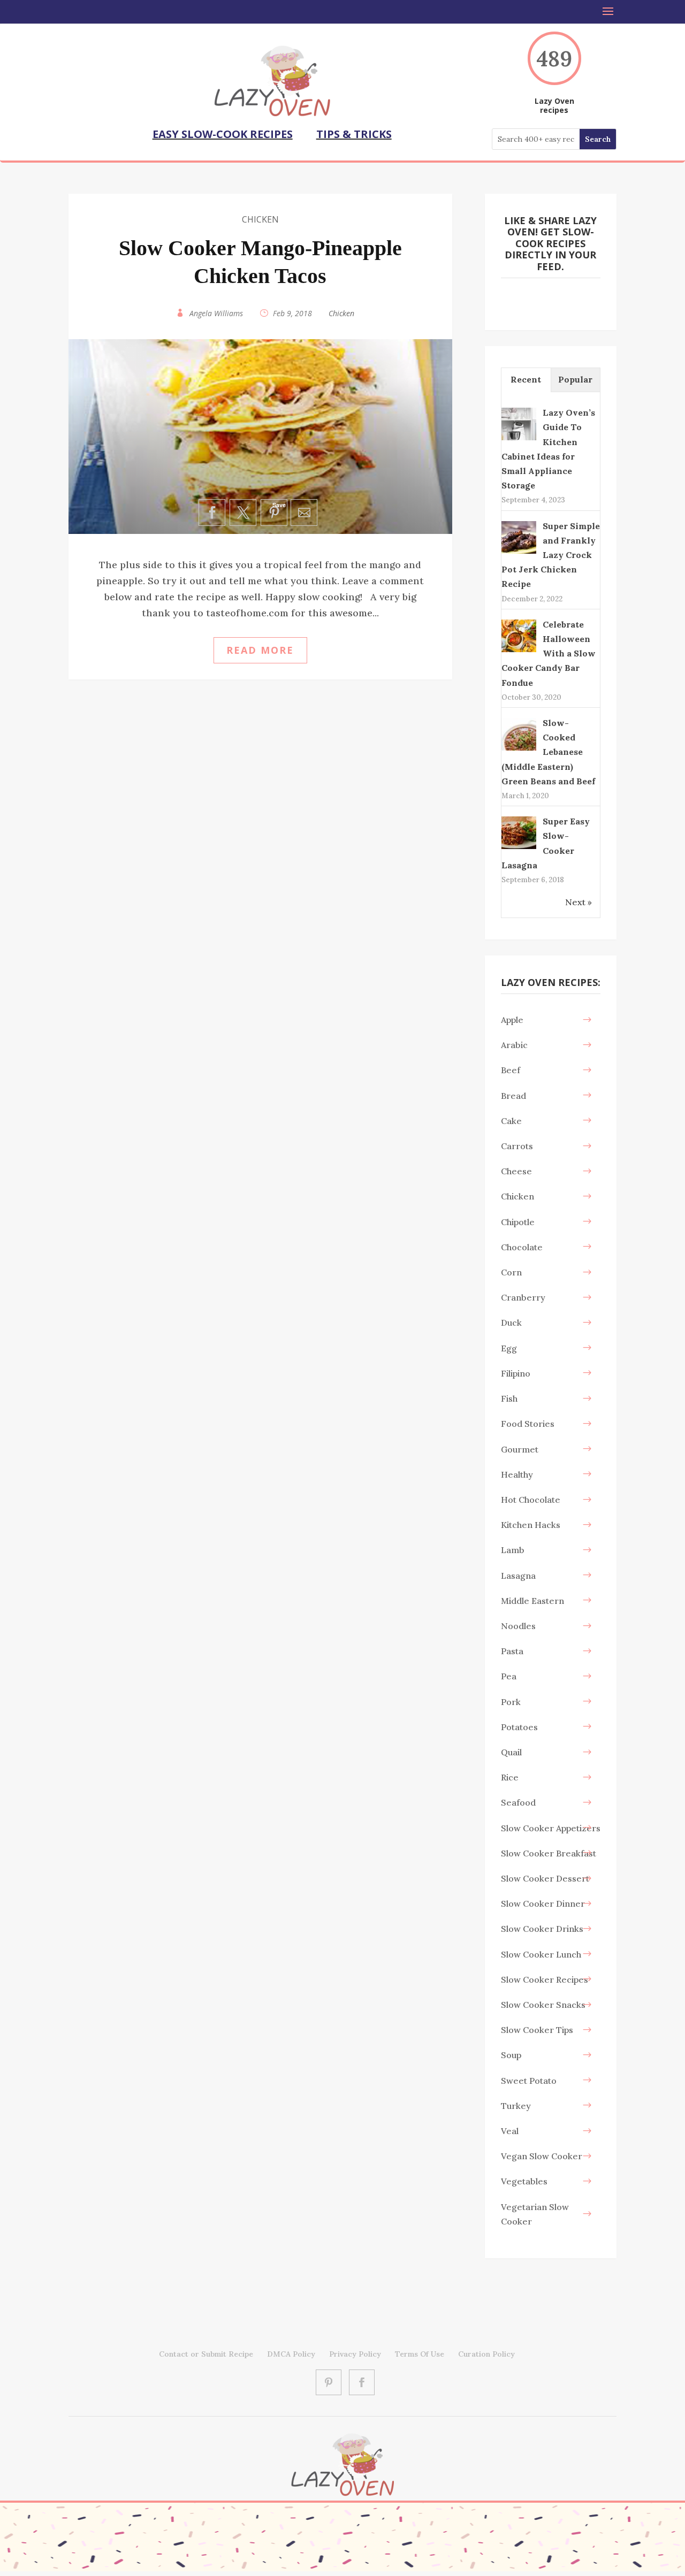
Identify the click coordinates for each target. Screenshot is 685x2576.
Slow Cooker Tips (537, 2030)
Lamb (513, 1550)
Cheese (516, 1171)
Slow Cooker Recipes (545, 1979)
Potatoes (519, 1727)
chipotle (518, 1222)
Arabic (514, 1045)
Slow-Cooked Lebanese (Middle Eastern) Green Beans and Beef (548, 752)
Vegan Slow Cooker (542, 2156)
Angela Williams (216, 313)
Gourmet (520, 1449)
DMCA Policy (291, 2354)
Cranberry (523, 1297)
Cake (511, 1121)
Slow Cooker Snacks (543, 2005)
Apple (512, 1020)
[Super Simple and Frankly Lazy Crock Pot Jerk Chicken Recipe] (519, 553)
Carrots (517, 1146)
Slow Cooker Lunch (541, 1954)
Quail (511, 1752)
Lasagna (518, 1576)
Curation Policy (486, 2354)
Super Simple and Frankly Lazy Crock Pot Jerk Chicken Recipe (551, 555)
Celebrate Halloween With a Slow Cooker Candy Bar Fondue (549, 653)
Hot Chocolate (531, 1500)
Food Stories (528, 1424)
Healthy (517, 1474)
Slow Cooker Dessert (545, 1878)
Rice (510, 1777)
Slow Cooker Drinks (542, 1929)
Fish (509, 1398)
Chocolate (522, 1247)
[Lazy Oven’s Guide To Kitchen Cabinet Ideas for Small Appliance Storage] (519, 439)
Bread (513, 1096)
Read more (260, 650)
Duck (511, 1323)
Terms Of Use (420, 2354)
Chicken (260, 219)
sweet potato (529, 2081)
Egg (509, 1348)
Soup (511, 2055)
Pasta (512, 1651)
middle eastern (532, 1601)
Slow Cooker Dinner (543, 1904)
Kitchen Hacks (531, 1525)
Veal (510, 2131)
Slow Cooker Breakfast (549, 1853)
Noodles (518, 1626)
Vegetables (524, 2181)
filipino (516, 1373)
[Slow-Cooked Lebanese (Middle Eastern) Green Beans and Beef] (519, 750)
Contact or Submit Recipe (206, 2354)
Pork (511, 1702)
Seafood (518, 1802)
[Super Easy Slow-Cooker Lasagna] (519, 848)
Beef (511, 1070)
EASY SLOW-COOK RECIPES (223, 134)
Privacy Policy (355, 2354)
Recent (526, 379)
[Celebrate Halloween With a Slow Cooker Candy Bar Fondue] (519, 651)
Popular (575, 379)
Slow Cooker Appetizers (551, 1828)
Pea (509, 1676)
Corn (511, 1272)
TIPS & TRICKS (354, 134)
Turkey (516, 2106)
